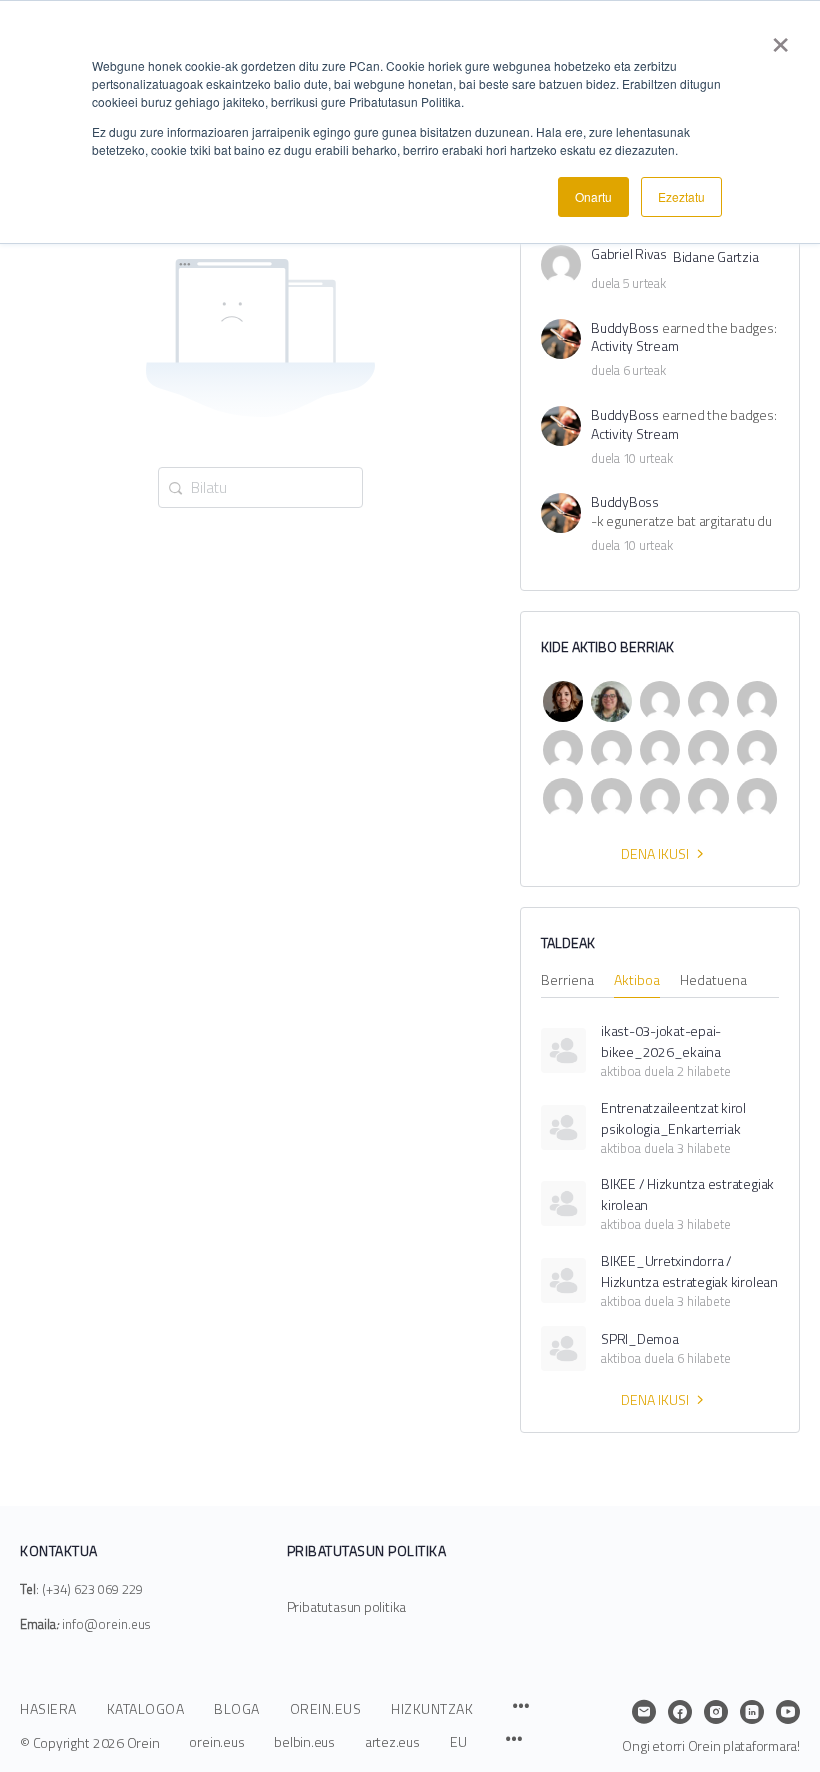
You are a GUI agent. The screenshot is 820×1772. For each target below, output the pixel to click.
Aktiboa (637, 981)
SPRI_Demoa (640, 1338)
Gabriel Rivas (629, 254)
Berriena (567, 981)
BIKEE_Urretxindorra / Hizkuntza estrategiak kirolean (689, 1271)
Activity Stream (634, 346)
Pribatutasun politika (347, 1606)
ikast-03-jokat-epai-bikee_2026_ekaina (661, 1041)
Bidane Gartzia (716, 257)
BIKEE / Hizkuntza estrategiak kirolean (687, 1194)
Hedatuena (713, 981)
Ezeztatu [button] (681, 196)
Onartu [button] (593, 196)
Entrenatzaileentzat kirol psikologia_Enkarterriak (673, 1118)
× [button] (780, 38)
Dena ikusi (655, 853)
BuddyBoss (625, 328)
